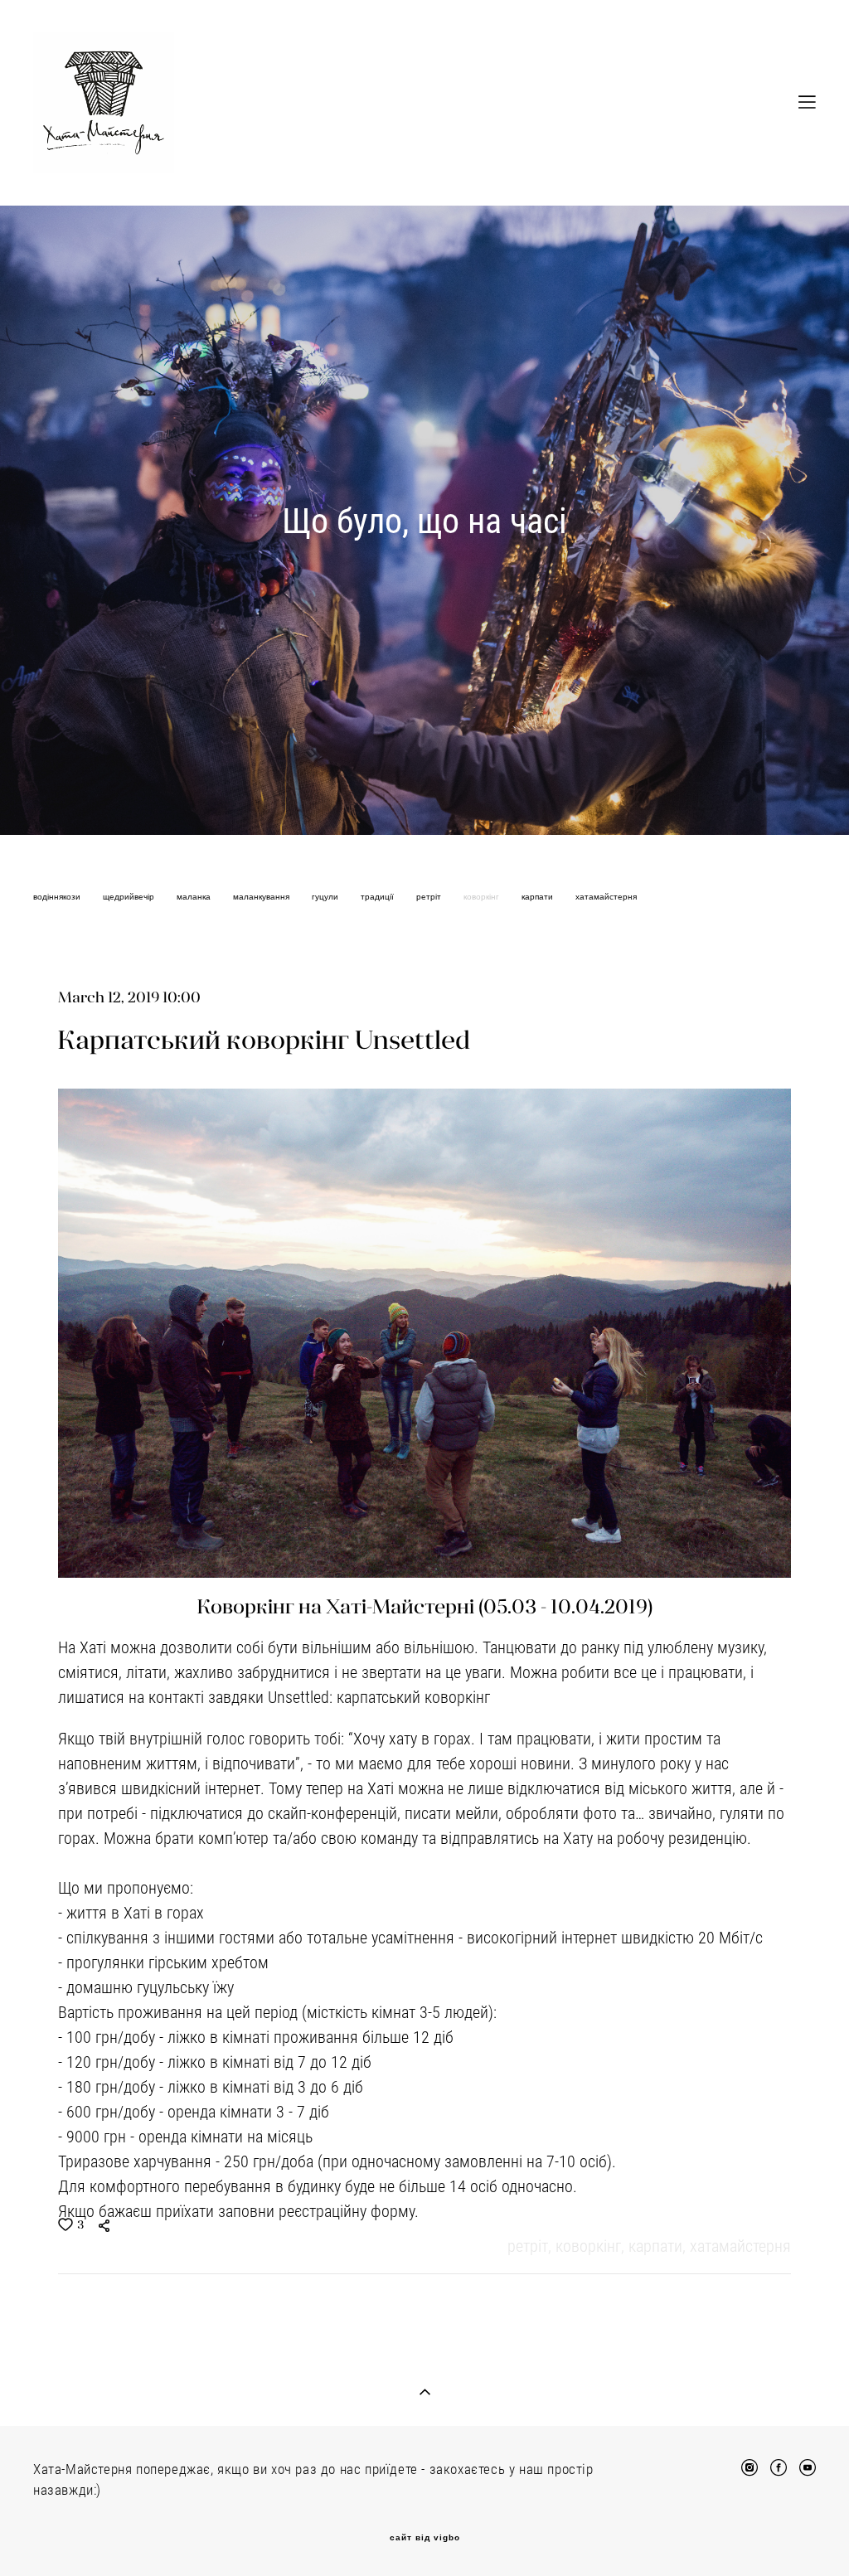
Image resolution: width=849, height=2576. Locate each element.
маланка (195, 897)
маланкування (262, 897)
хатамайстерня (606, 897)
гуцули (326, 897)
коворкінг (483, 897)
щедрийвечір (130, 897)
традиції (378, 897)
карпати (539, 897)
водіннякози (58, 897)
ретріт (430, 897)
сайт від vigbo (425, 2538)
